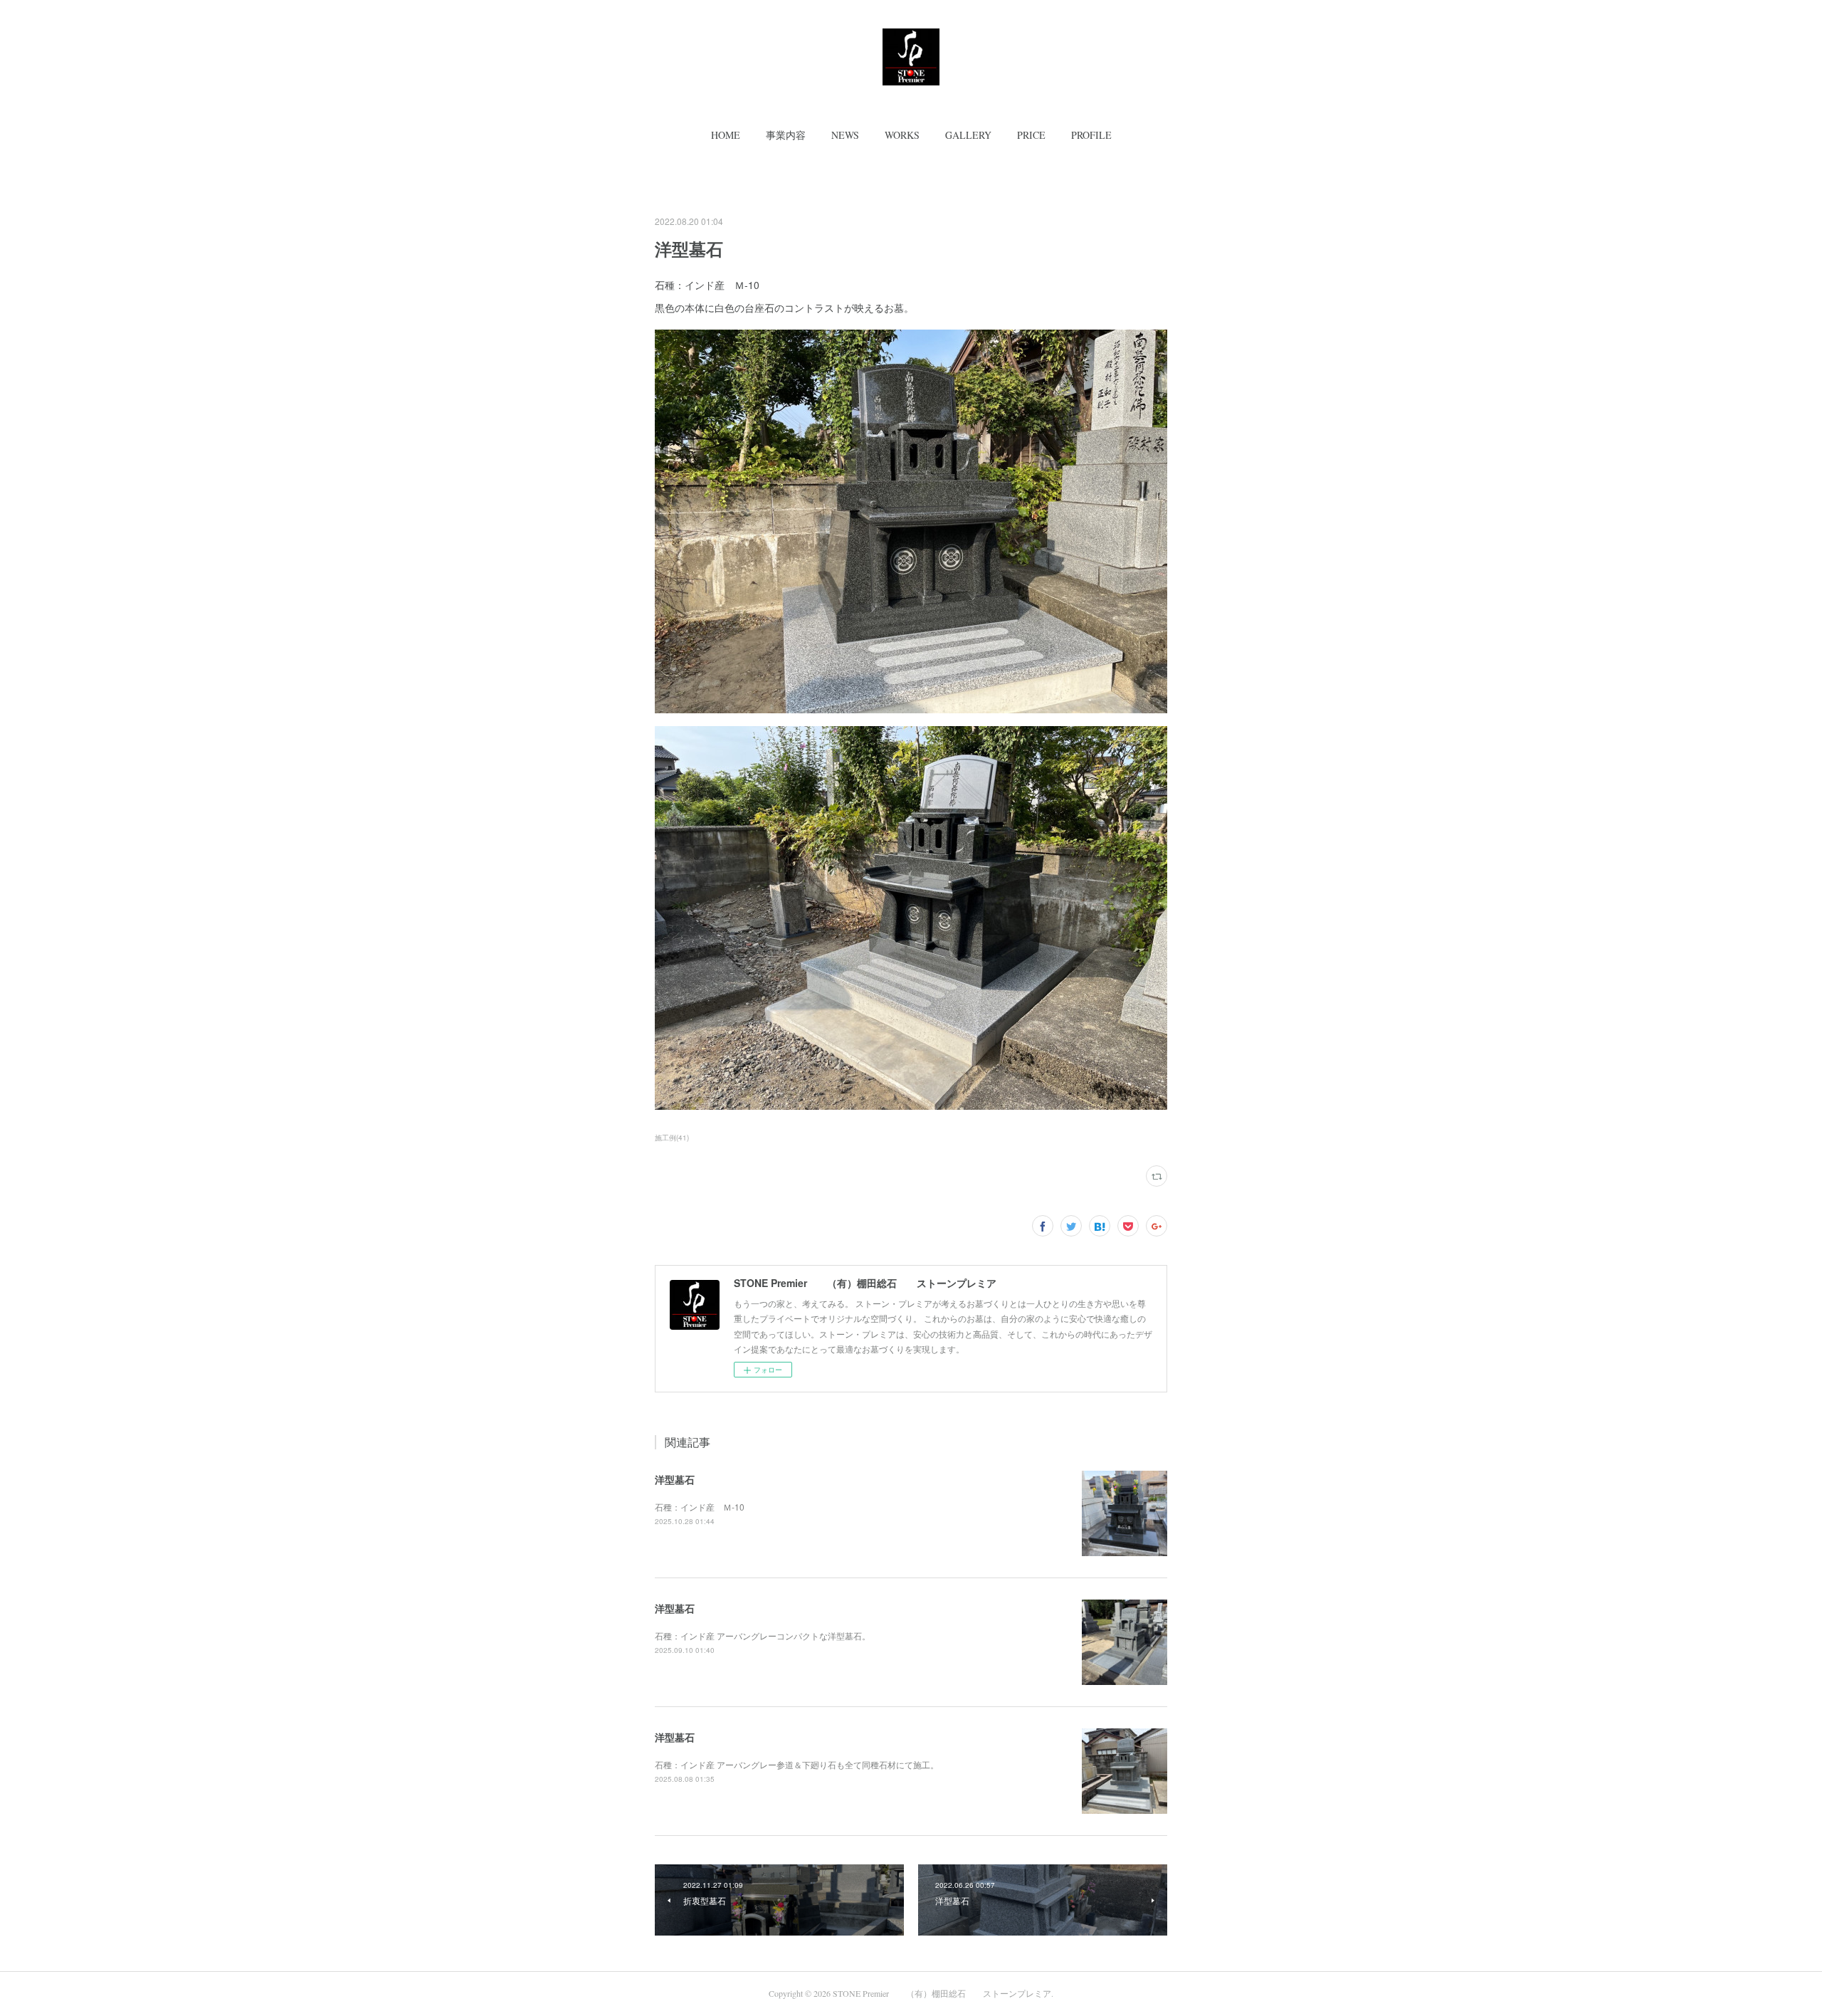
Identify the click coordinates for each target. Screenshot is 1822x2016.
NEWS (845, 135)
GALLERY (968, 135)
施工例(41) (672, 1138)
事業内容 (786, 135)
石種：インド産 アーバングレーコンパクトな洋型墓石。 (763, 1636)
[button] (726, 135)
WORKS (902, 135)
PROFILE (1091, 135)
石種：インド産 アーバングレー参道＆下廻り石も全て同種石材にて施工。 (797, 1764)
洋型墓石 (675, 1479)
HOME (726, 135)
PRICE (1031, 135)
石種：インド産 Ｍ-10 (700, 1507)
